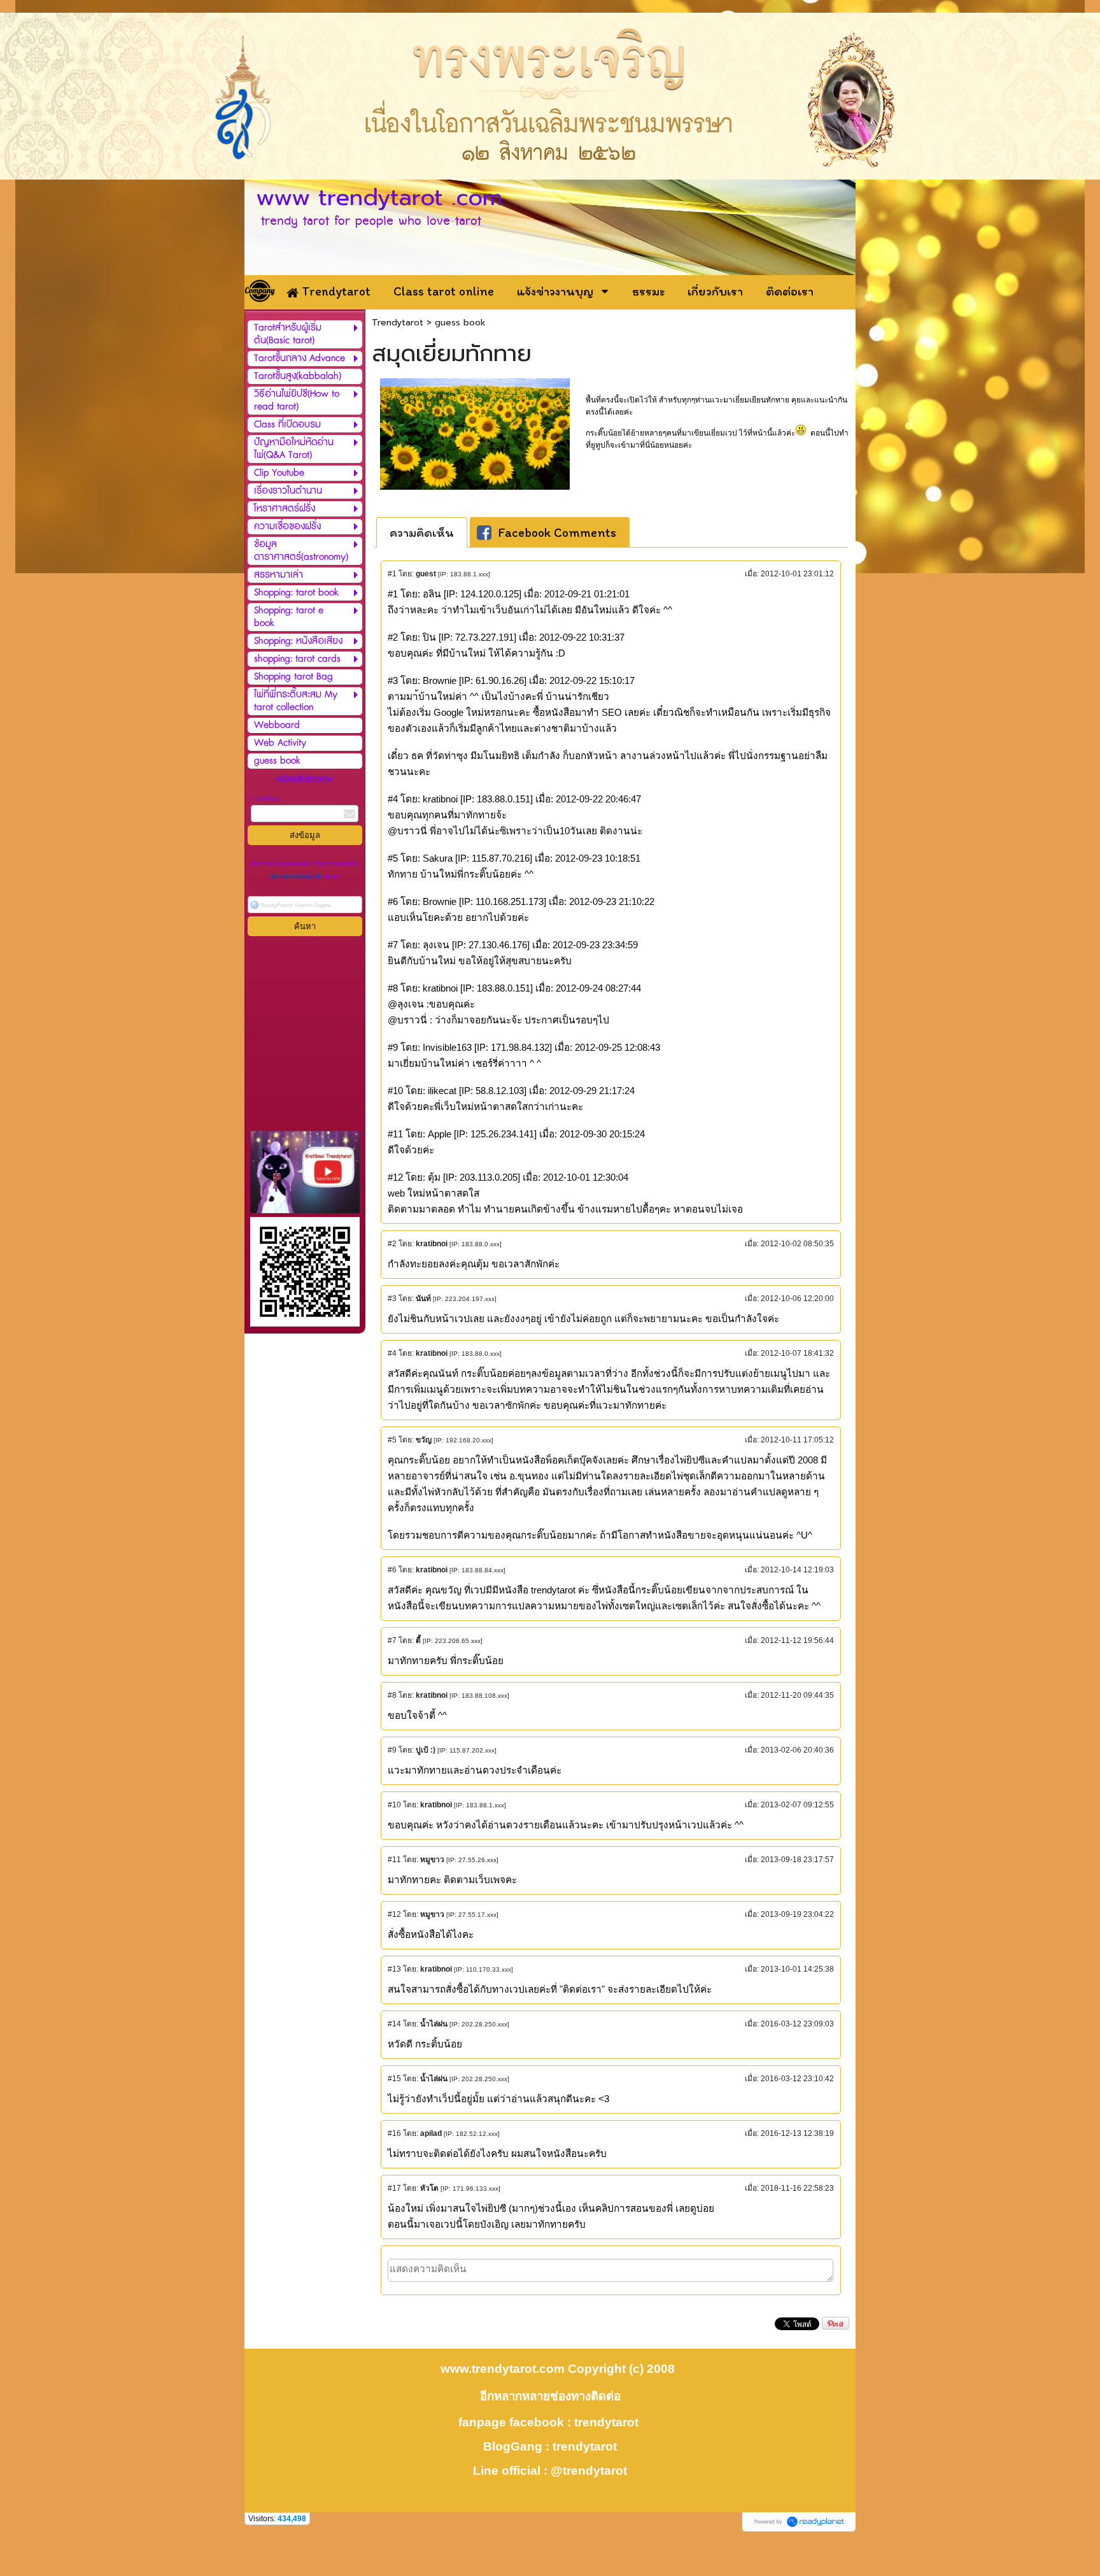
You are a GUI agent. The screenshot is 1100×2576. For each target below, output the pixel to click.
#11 (394, 1860)
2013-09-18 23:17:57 (797, 1860)
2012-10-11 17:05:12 (797, 1440)
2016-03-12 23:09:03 (797, 2024)
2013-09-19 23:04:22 (797, 1914)
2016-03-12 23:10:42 (797, 2079)
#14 (394, 2024)
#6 (392, 1570)
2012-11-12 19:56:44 (797, 1640)
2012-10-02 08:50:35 (797, 1244)
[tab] (422, 532)
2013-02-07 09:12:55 (797, 1805)
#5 (392, 1440)
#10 (394, 1805)
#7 (392, 1640)
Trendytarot (398, 323)
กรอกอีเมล (265, 798)
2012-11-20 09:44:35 (797, 1695)
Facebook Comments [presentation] (557, 532)
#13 (394, 1969)
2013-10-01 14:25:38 (797, 1969)
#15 (394, 2079)
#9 (392, 1750)
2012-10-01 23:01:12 (797, 574)
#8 (392, 1695)
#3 (392, 1299)
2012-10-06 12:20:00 (797, 1299)
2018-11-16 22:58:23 (797, 2188)
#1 (392, 574)
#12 (394, 1914)
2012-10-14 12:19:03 (797, 1570)
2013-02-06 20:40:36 (797, 1750)
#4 (392, 1353)
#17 (394, 2188)
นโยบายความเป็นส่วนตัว (297, 877)
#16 (394, 2133)
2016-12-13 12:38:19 (797, 2133)
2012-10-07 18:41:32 (797, 1353)
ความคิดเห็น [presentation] (422, 532)
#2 (392, 1244)
